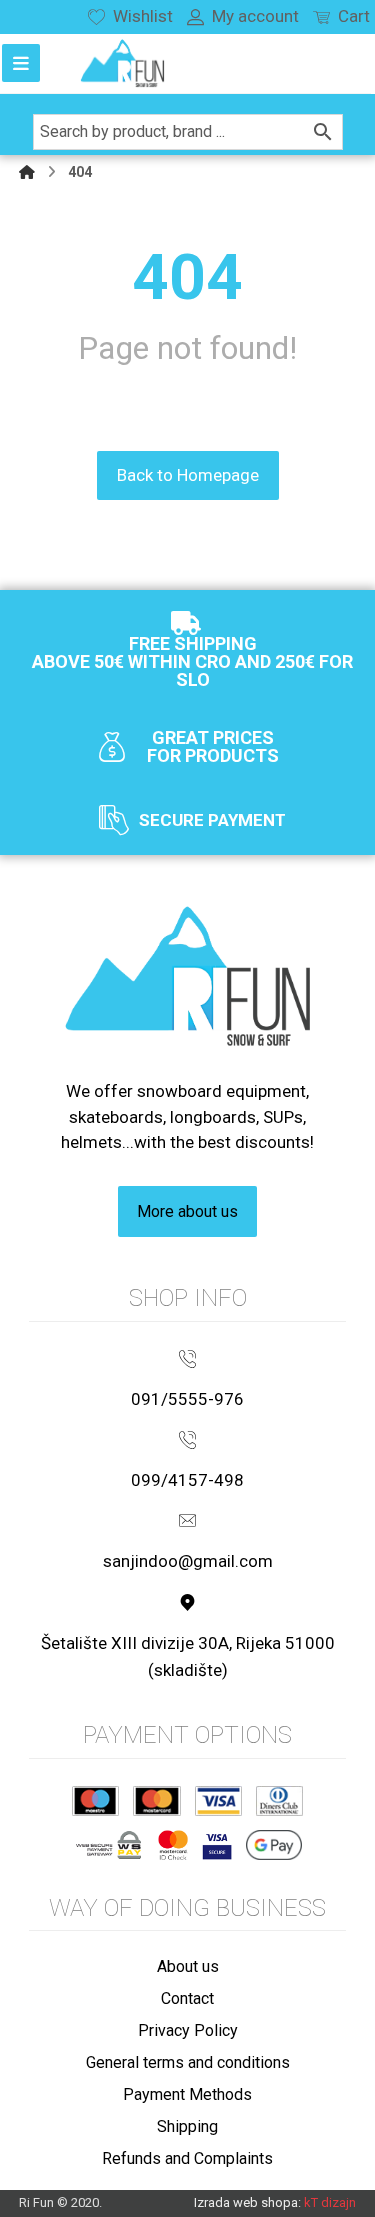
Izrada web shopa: (247, 2202)
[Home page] (27, 172)
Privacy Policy (188, 2030)
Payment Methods (187, 2094)
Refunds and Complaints (187, 2158)
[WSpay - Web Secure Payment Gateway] (108, 1845)
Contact (187, 1998)
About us (188, 1966)
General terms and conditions (188, 2062)
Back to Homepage (188, 475)
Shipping (187, 2126)
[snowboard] (122, 63)
